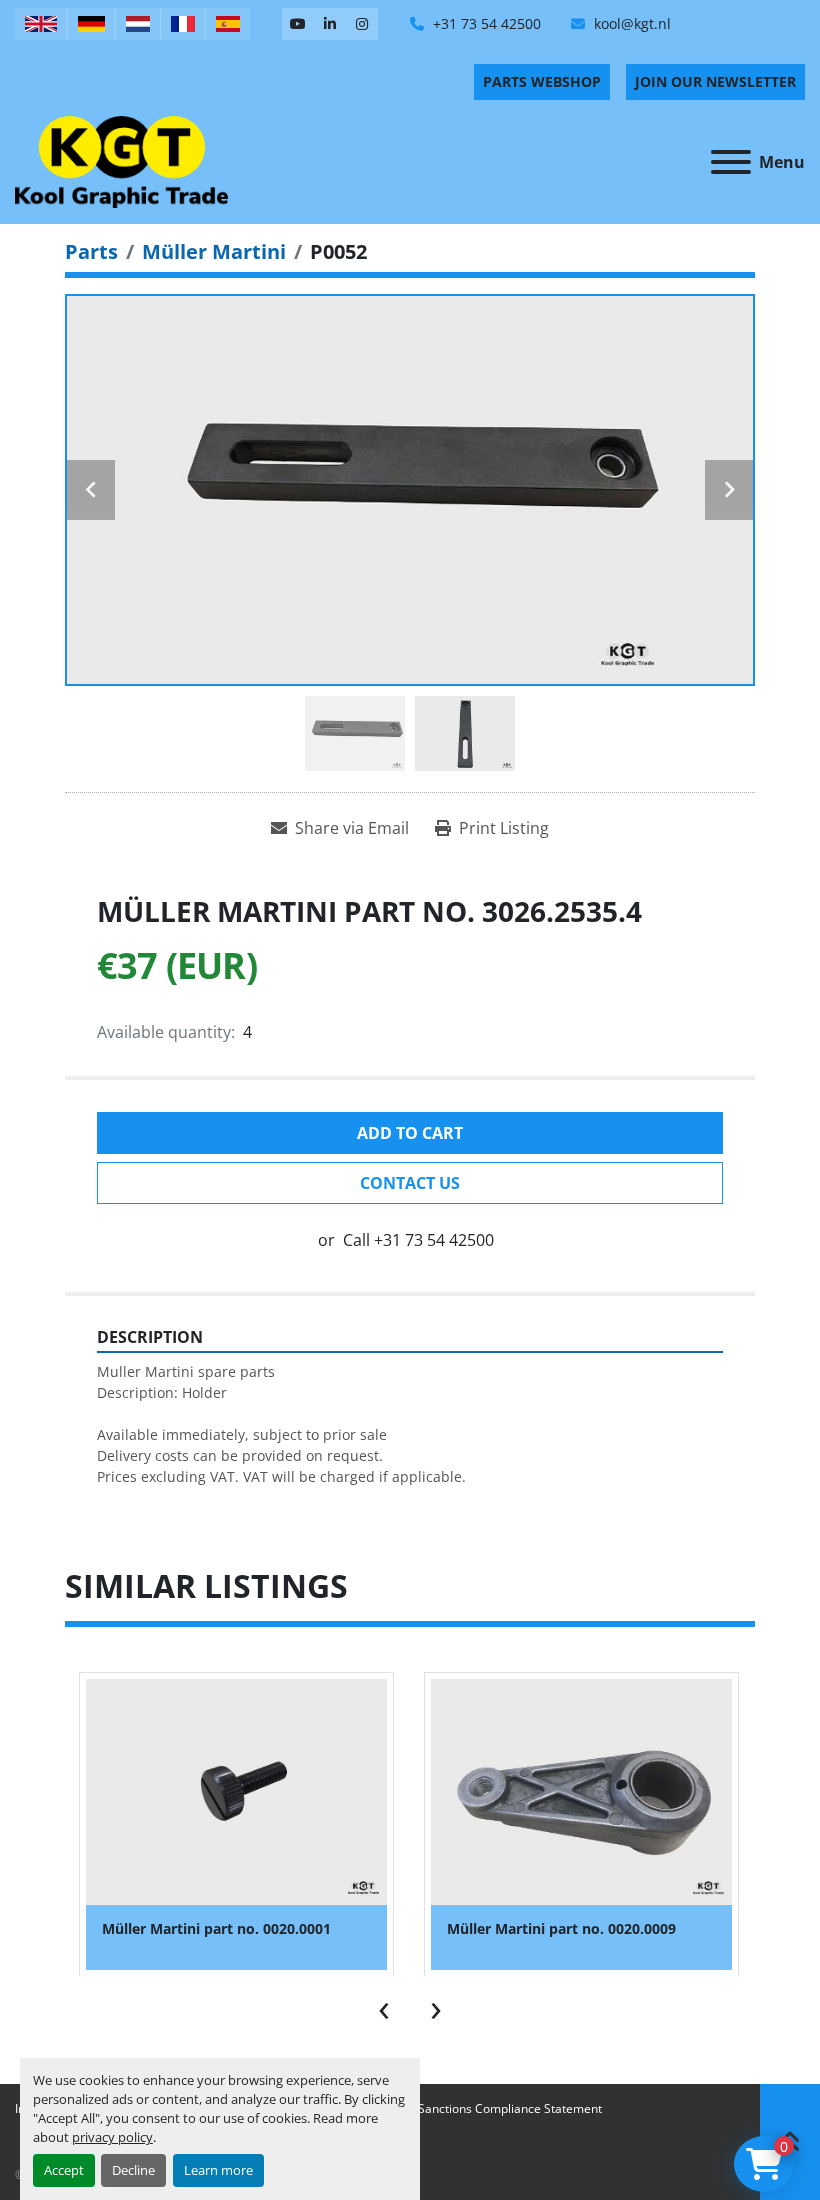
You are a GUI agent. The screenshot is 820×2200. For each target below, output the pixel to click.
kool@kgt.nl (630, 23)
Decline (133, 2170)
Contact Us (410, 1183)
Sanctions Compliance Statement (510, 2108)
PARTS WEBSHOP (542, 81)
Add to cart (410, 1133)
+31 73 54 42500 (485, 23)
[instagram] (362, 24)
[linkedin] (330, 24)
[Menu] (731, 162)
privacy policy (112, 2137)
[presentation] (384, 2006)
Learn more (218, 2170)
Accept (64, 2170)
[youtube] (298, 24)
